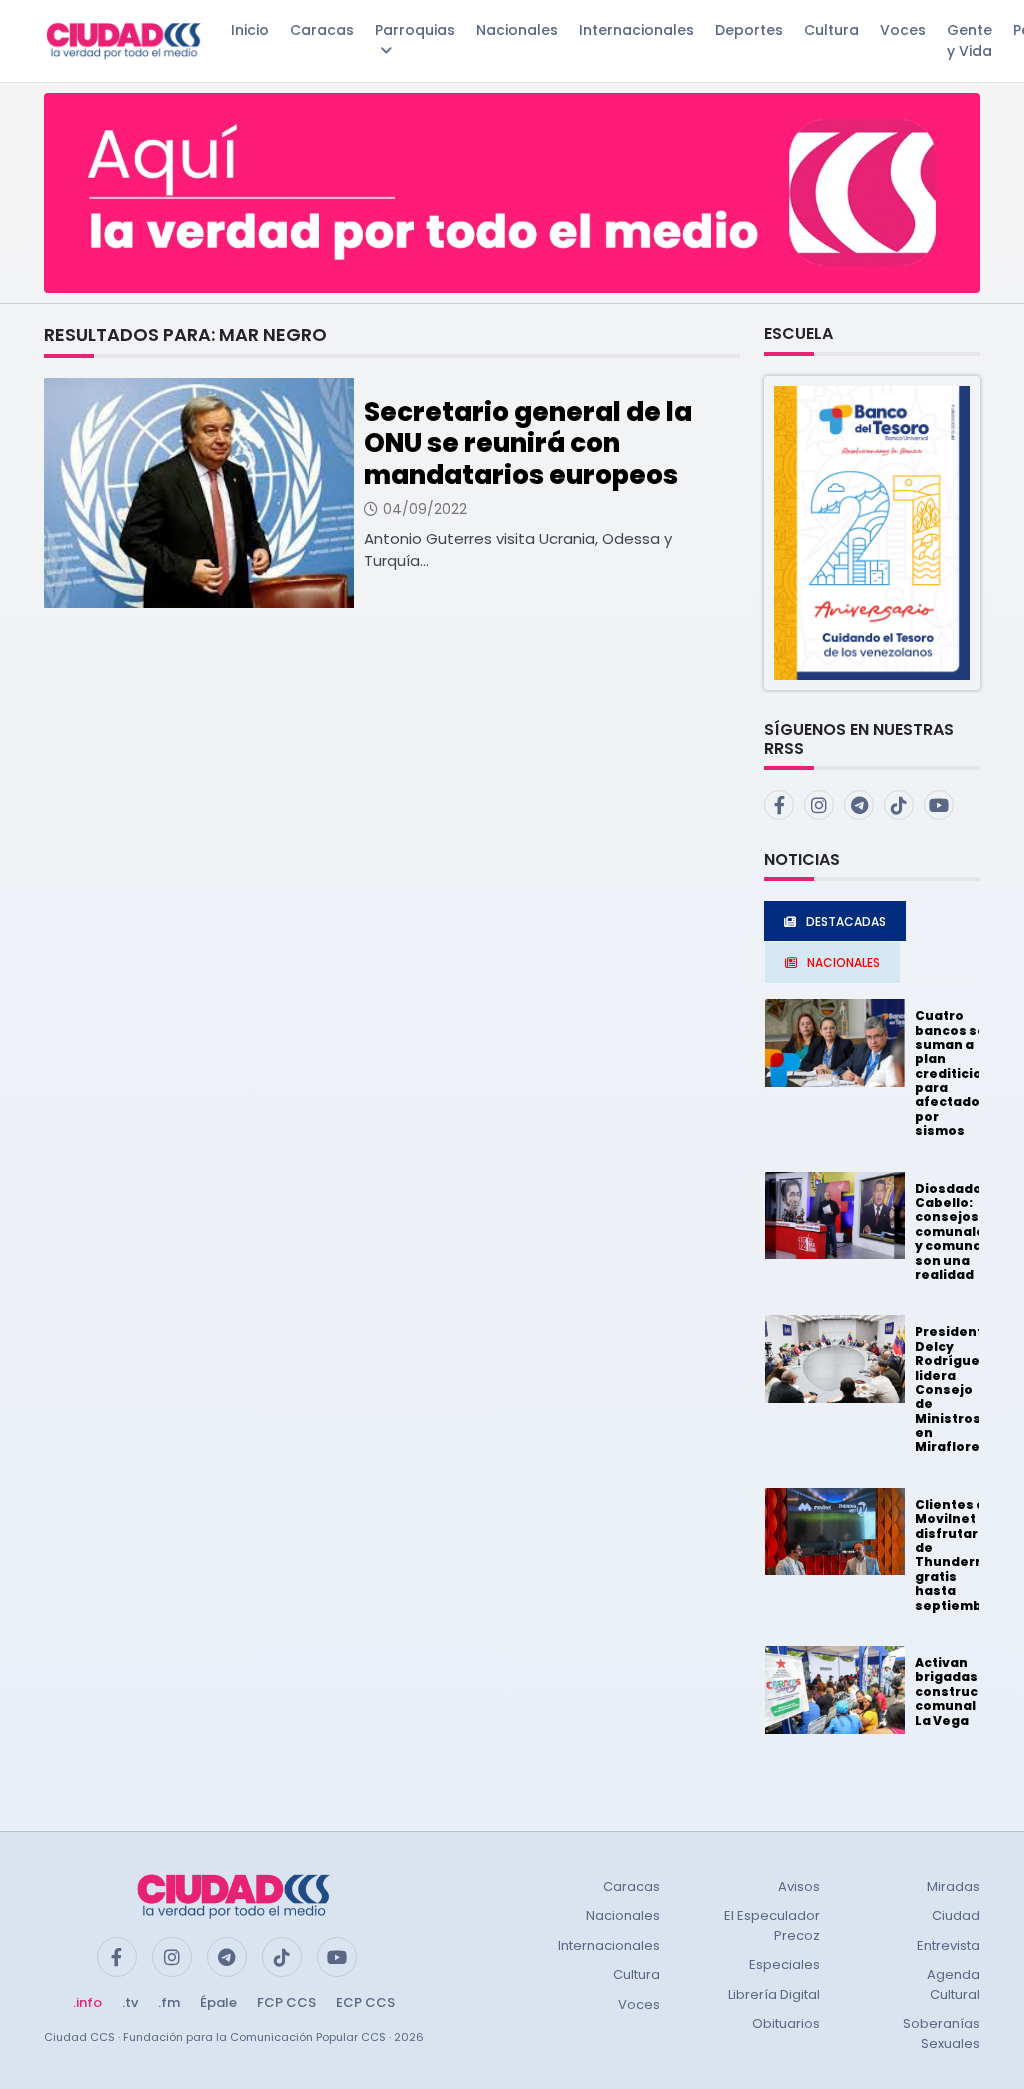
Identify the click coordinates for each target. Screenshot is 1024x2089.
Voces (903, 30)
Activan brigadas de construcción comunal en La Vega (961, 1691)
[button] (872, 531)
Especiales (784, 1964)
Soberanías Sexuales (941, 2033)
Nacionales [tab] (843, 962)
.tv (130, 2002)
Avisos (799, 1886)
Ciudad (956, 1915)
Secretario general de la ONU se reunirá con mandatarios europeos (528, 443)
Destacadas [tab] (846, 921)
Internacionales (636, 30)
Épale (218, 2002)
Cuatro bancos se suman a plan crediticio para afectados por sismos (951, 1073)
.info (87, 2002)
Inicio (250, 30)
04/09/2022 (425, 509)
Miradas (953, 1886)
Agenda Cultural (953, 1984)
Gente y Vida (969, 40)
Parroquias (415, 30)
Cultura (831, 30)
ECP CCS (365, 2002)
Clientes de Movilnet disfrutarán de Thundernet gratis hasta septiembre (957, 1555)
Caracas (322, 30)
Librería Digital (774, 1994)
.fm (169, 2002)
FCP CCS (286, 2002)
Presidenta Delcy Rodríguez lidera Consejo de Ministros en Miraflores (953, 1389)
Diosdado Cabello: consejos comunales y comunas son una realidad (954, 1231)
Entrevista (948, 1945)
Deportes (749, 30)
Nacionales (517, 30)
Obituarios (786, 2023)
